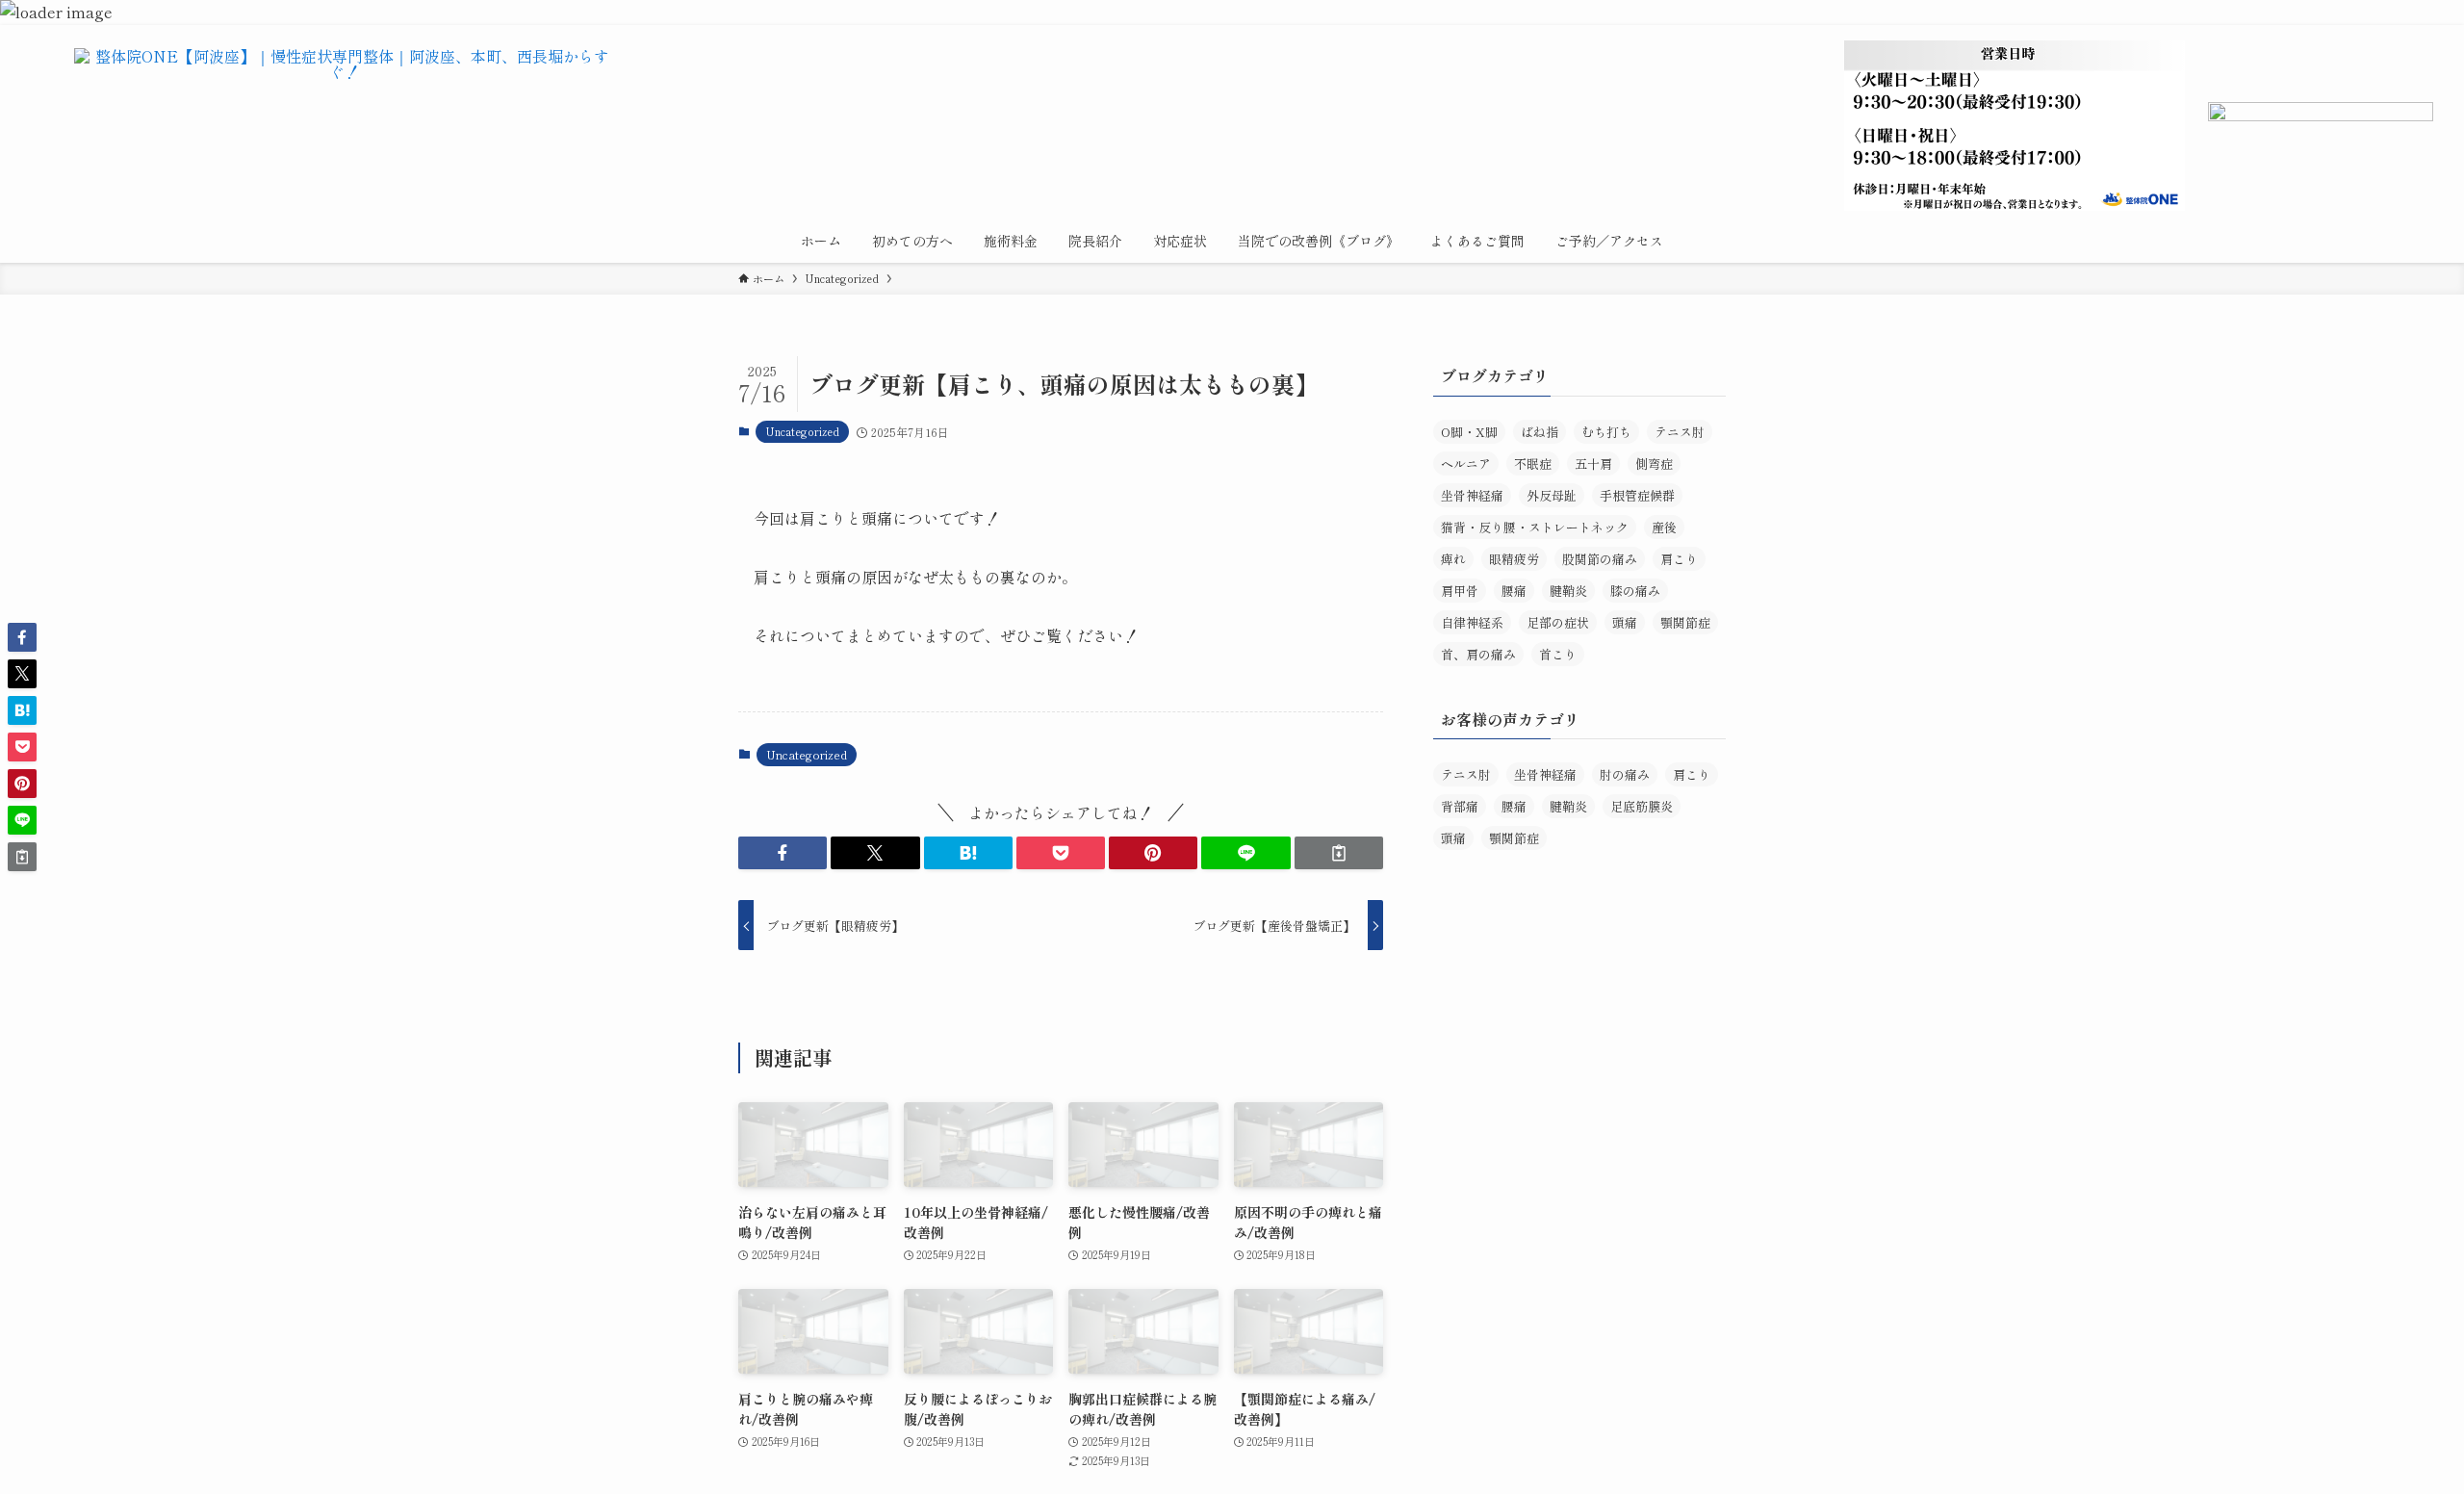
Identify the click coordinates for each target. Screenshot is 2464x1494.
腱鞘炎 (1568, 591)
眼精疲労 (1514, 559)
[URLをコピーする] (1339, 853)
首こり (1558, 654)
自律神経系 (1472, 622)
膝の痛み (1635, 591)
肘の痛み (1625, 774)
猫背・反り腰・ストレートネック (1535, 527)
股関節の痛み (1600, 559)
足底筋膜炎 (1642, 806)
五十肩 (1593, 464)
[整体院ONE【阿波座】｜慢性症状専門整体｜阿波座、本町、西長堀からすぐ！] (345, 106)
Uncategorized (802, 431)
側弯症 (1654, 464)
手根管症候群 (1637, 495)
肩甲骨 (1460, 591)
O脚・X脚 (1469, 432)
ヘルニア (1466, 464)
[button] (783, 853)
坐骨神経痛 (1472, 495)
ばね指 (1540, 432)
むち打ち (1606, 432)
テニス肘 (1680, 432)
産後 (1664, 527)
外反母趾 (1552, 495)
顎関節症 (1685, 622)
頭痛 (1625, 622)
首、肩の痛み (1478, 654)
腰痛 (1514, 591)
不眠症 (1533, 464)
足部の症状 (1558, 622)
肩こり (1679, 559)
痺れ (1453, 559)
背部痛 (1460, 806)
